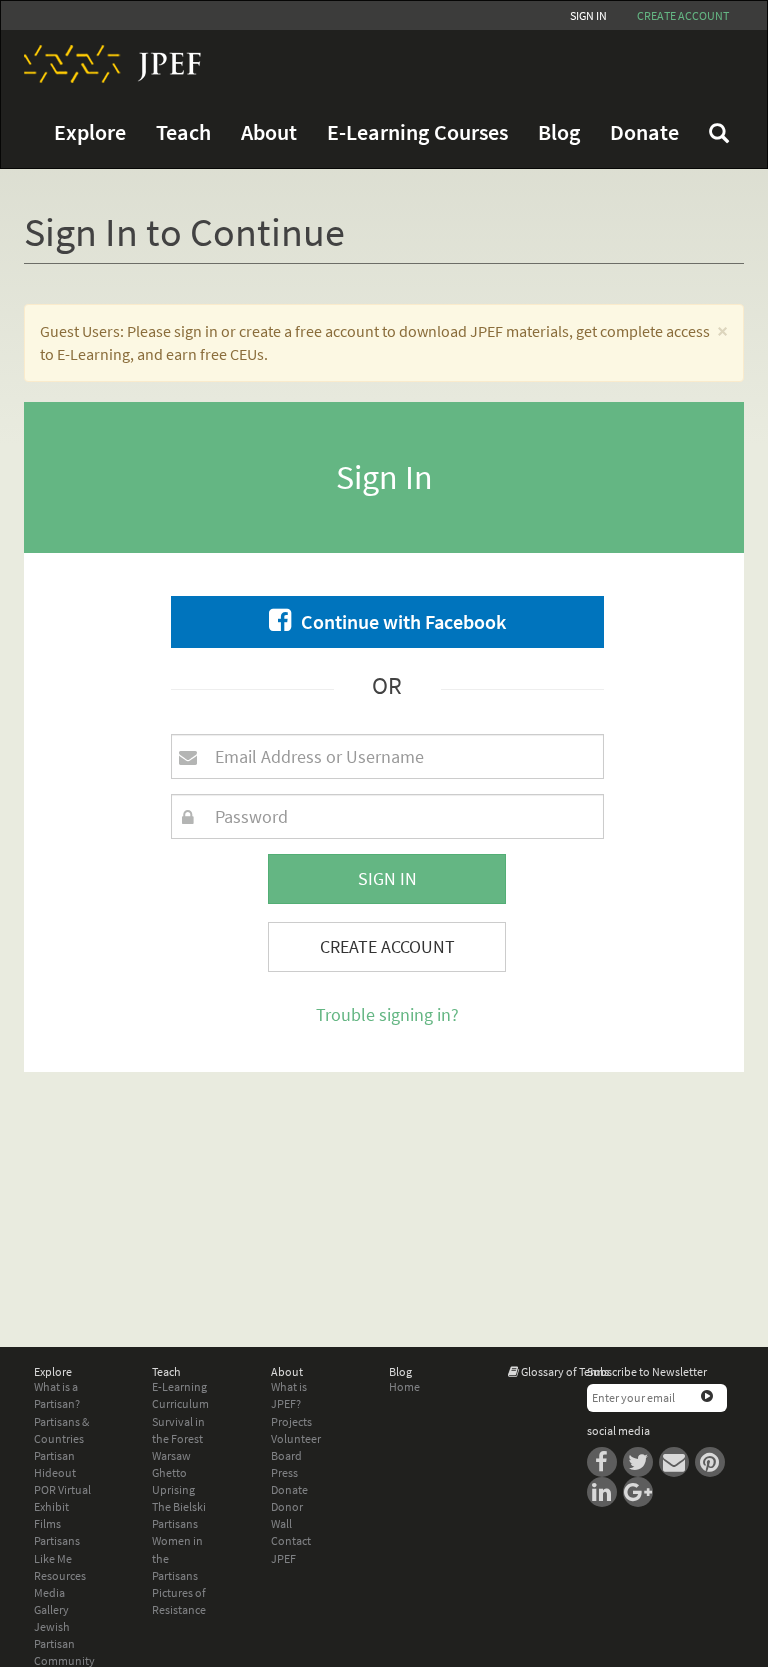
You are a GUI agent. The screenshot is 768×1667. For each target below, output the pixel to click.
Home (404, 1386)
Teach (183, 132)
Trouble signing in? (387, 1014)
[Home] (105, 64)
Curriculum (180, 1403)
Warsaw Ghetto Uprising (173, 1472)
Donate (644, 132)
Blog (559, 132)
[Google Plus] (640, 1490)
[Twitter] (641, 1460)
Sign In (588, 15)
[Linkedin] (605, 1490)
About (269, 132)
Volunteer (296, 1438)
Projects (291, 1421)
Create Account (387, 946)
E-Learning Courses (417, 132)
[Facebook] (605, 1460)
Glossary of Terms (565, 1371)
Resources (60, 1575)
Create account (683, 15)
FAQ (719, 133)
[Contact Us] (677, 1460)
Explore (90, 132)
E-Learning (179, 1386)
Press (284, 1472)
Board (286, 1455)
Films (47, 1523)
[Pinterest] (712, 1460)
